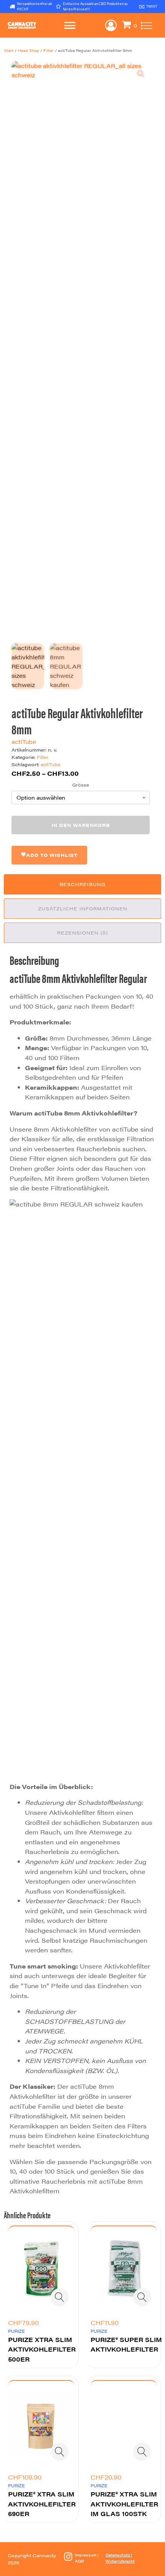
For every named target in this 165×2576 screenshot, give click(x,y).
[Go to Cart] (130, 26)
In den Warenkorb (81, 825)
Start (9, 50)
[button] (141, 74)
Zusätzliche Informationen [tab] (83, 908)
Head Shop (28, 50)
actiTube (24, 741)
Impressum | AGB (87, 2558)
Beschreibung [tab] (82, 884)
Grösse (81, 785)
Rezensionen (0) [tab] (82, 933)
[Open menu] (70, 25)
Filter (49, 50)
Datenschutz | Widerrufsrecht (120, 2558)
